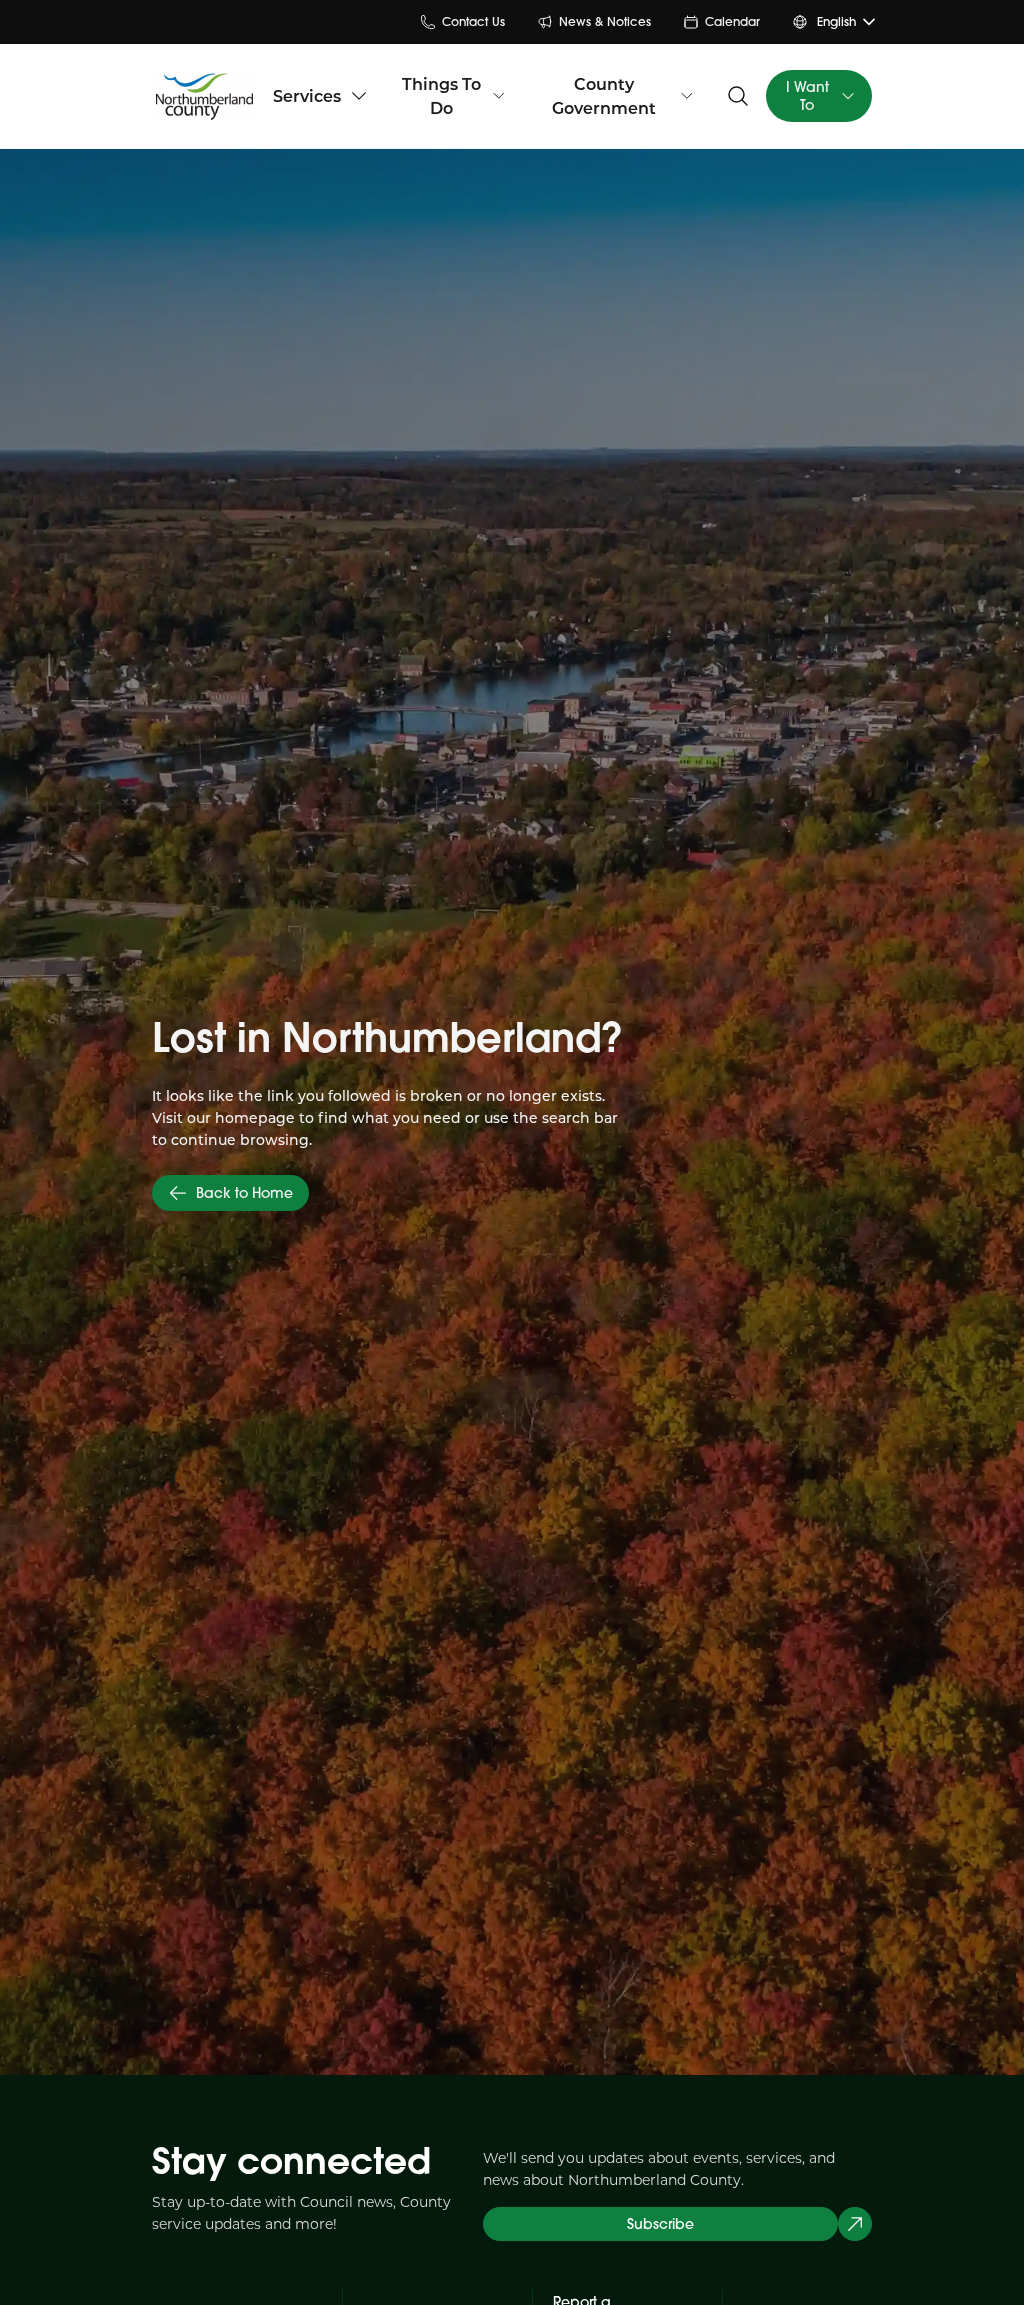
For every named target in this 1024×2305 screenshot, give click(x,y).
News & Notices (605, 21)
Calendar (732, 21)
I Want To (807, 96)
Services (307, 95)
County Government (604, 95)
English (836, 21)
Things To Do (441, 95)
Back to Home (244, 1193)
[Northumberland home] (204, 96)
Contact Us (473, 21)
